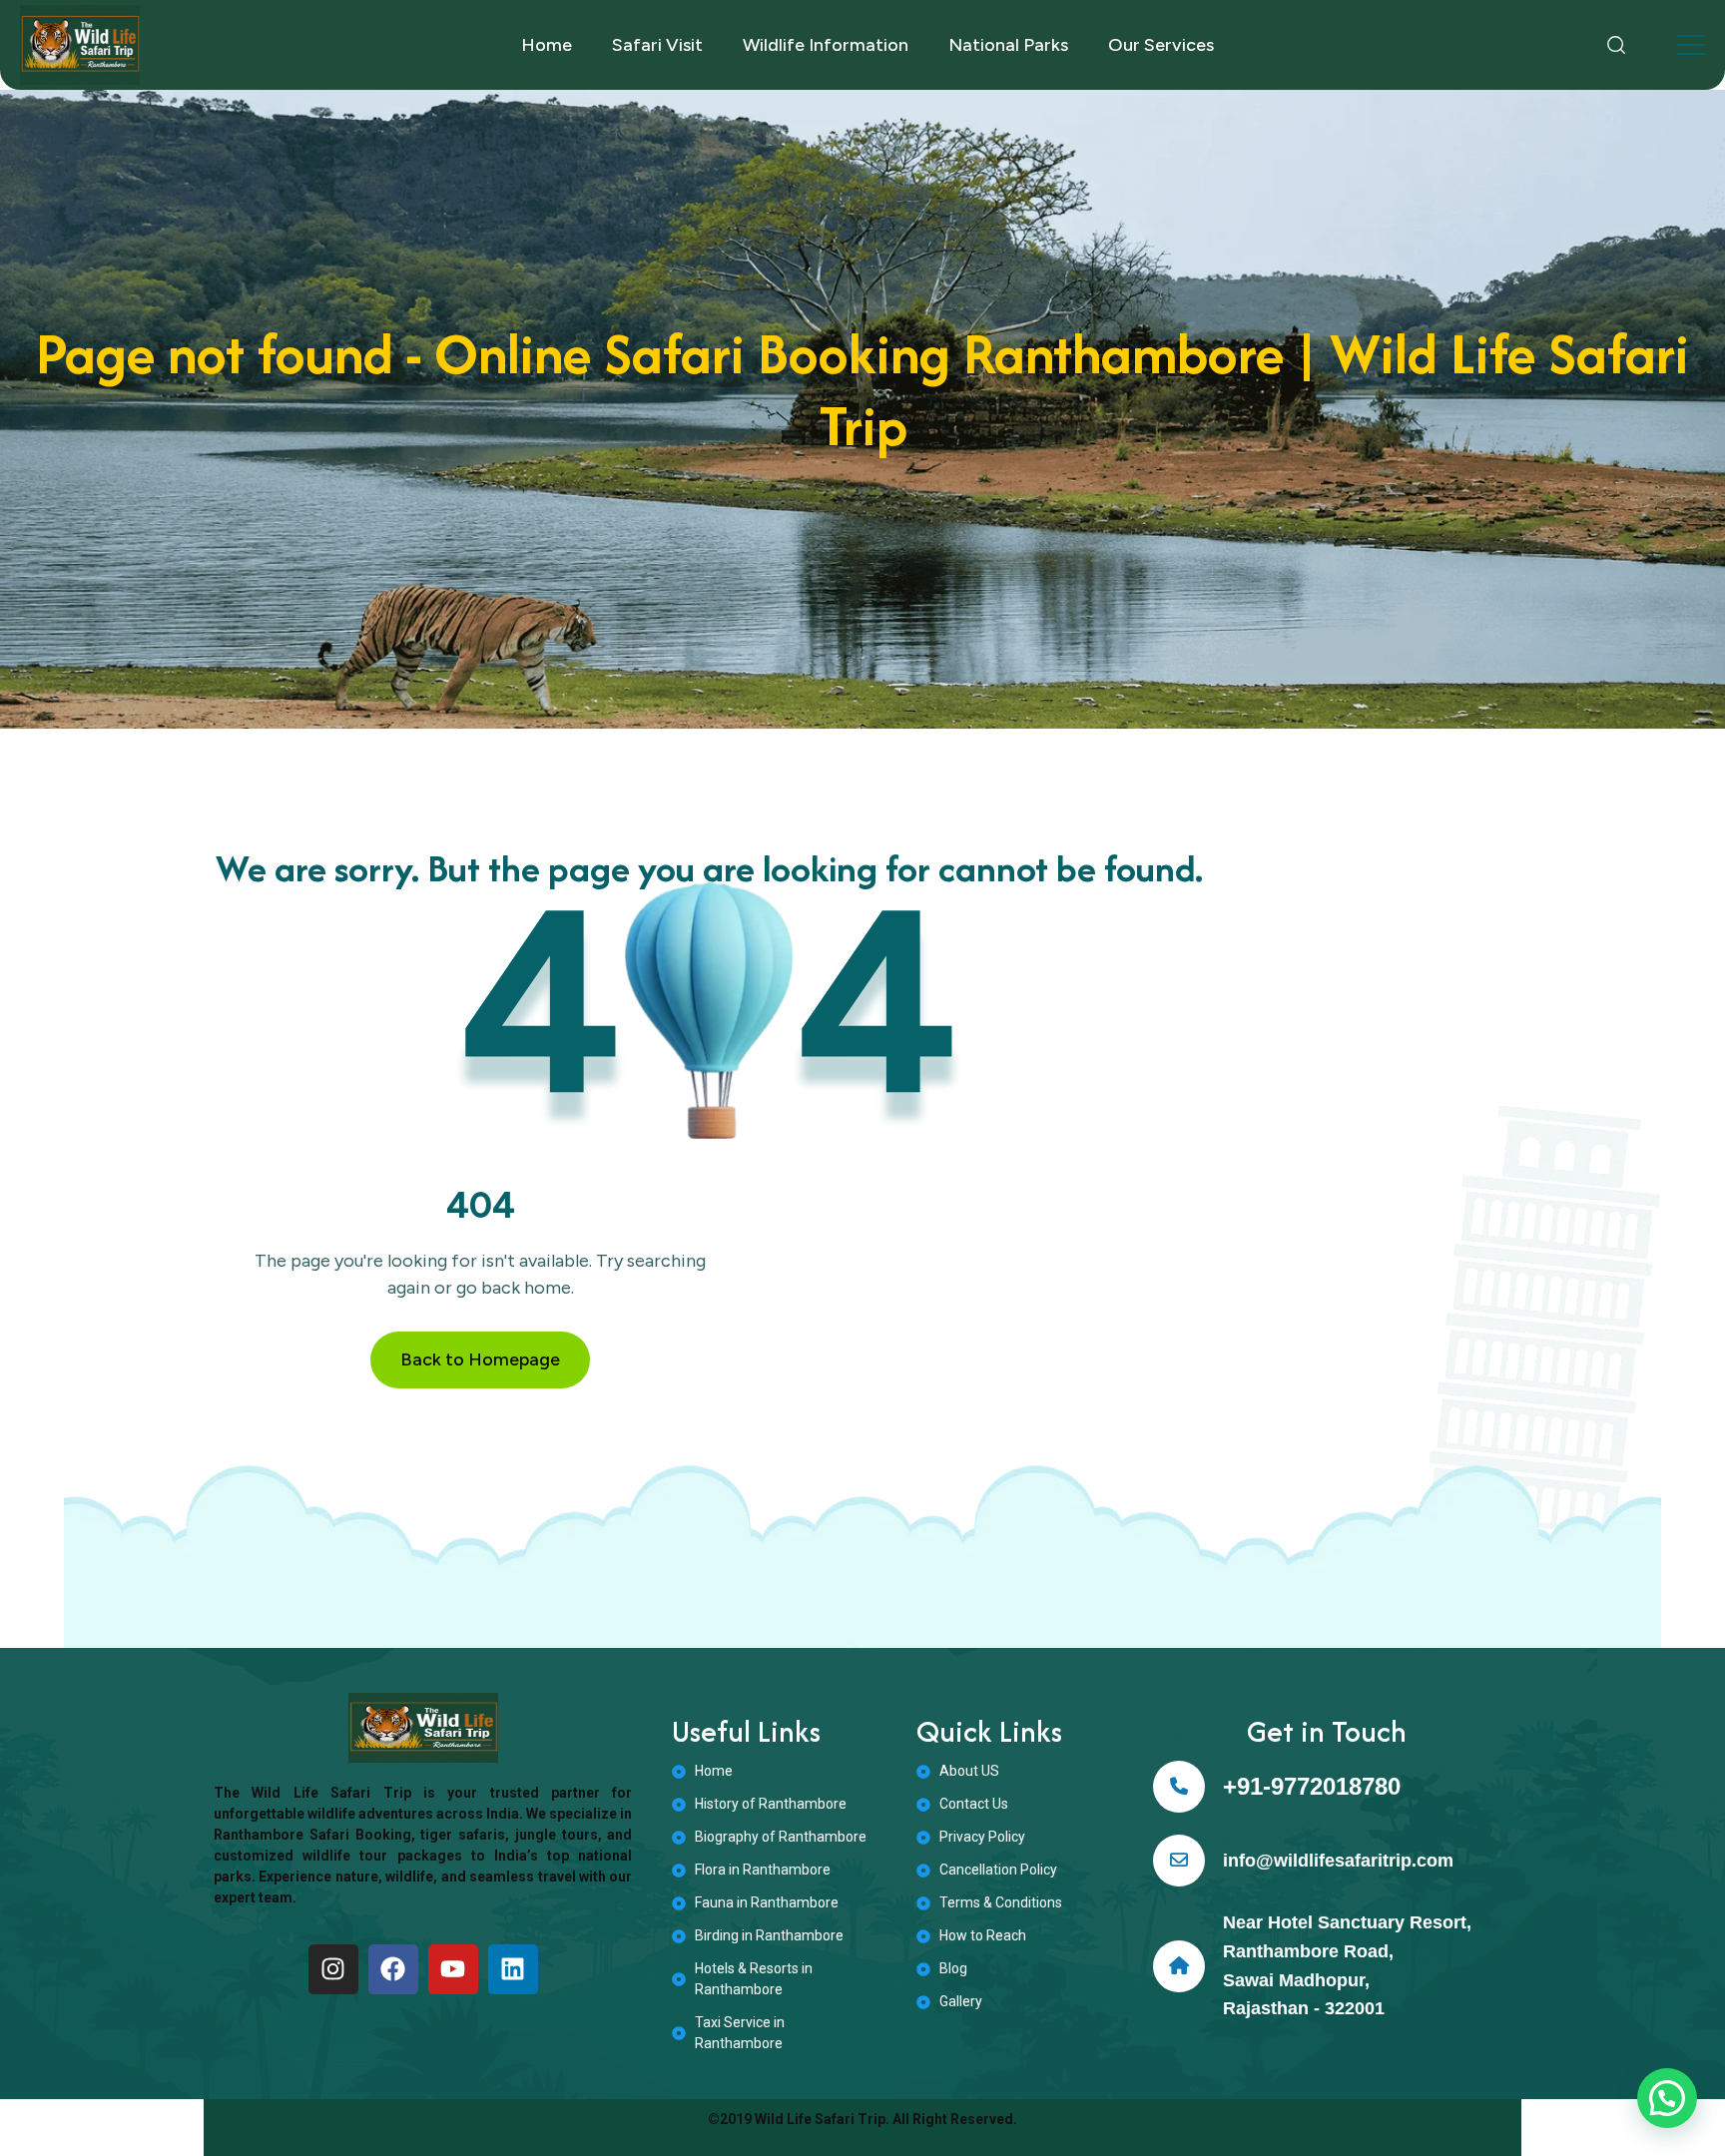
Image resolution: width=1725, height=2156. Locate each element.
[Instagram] (333, 1969)
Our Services (1161, 45)
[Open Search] (1616, 45)
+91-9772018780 (1312, 1786)
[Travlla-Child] (80, 45)
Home (547, 45)
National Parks (1008, 45)
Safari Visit (657, 45)
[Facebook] (393, 1969)
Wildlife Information (826, 45)
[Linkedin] (513, 1969)
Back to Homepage (480, 1359)
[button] (1667, 2098)
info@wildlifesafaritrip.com (1338, 1861)
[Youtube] (453, 1969)
